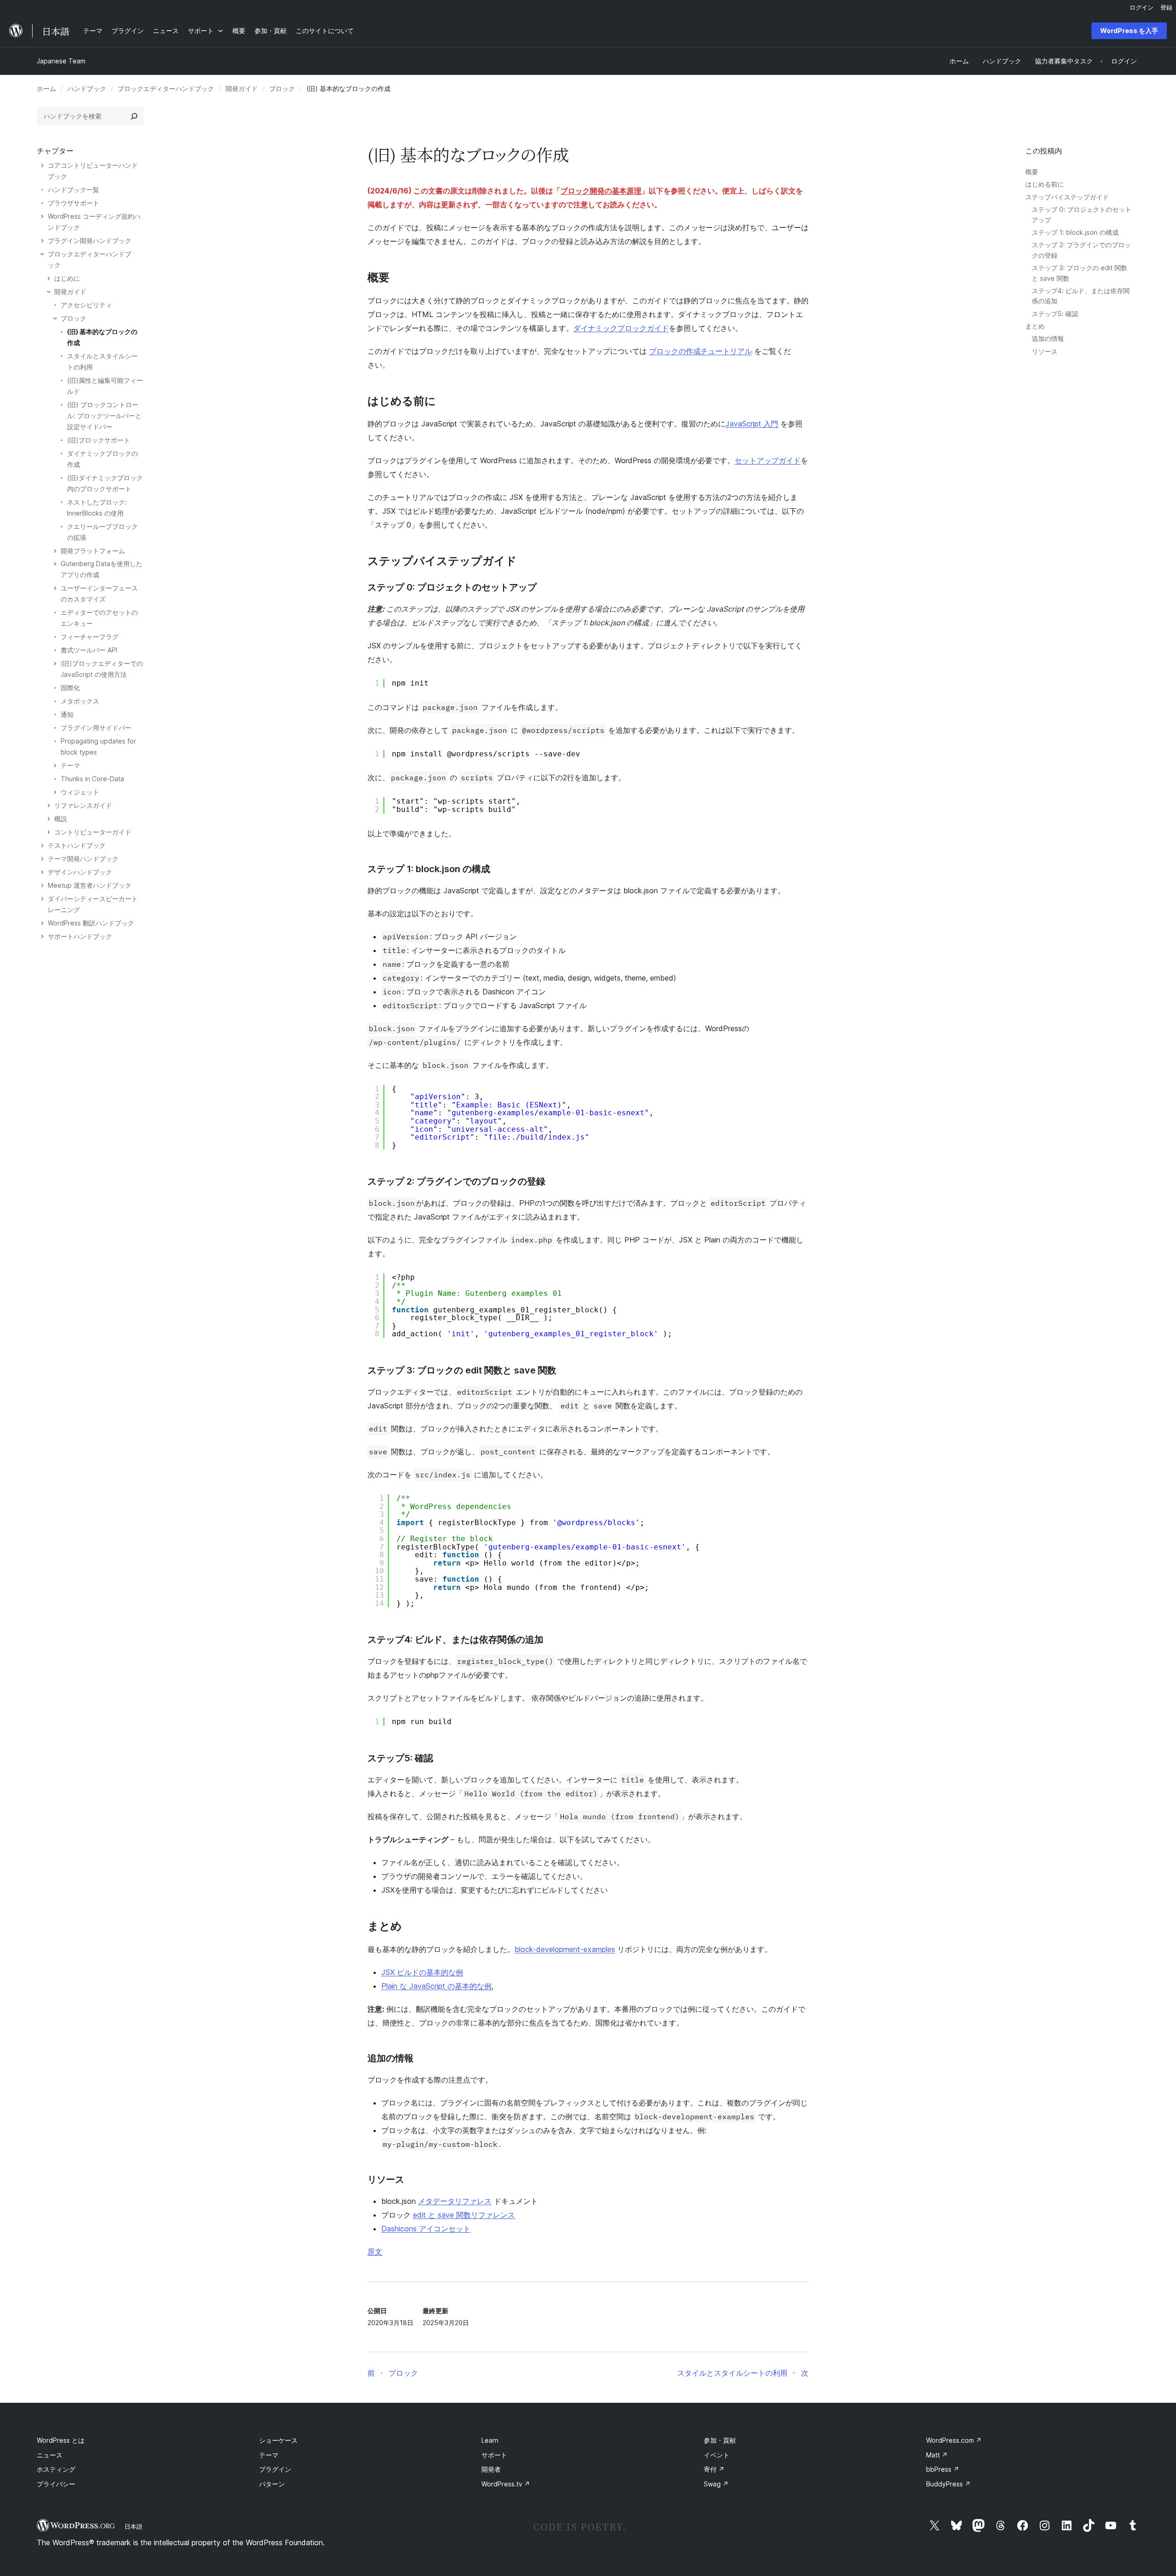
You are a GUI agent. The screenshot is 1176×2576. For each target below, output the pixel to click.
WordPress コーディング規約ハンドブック (94, 222)
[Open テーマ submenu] (55, 766)
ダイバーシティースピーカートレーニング (93, 904)
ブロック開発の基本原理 (601, 191)
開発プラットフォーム (93, 551)
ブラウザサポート (73, 203)
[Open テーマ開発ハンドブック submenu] (42, 859)
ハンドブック (87, 88)
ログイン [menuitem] (1142, 7)
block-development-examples (565, 1949)
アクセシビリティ (86, 305)
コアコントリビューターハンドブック (93, 171)
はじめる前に (1045, 184)
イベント (717, 2455)
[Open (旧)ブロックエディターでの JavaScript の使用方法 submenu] (55, 664)
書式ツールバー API (89, 650)
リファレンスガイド (83, 805)
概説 (61, 819)
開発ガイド (242, 88)
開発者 (491, 2469)
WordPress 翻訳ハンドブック (91, 923)
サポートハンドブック (80, 936)
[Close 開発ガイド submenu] (49, 292)
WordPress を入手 (1129, 31)
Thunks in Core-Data (92, 779)
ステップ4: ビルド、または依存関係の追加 (455, 1640)
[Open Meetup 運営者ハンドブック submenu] (42, 885)
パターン (272, 2484)
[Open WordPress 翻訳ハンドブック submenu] (42, 923)
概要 (1032, 172)
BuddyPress (948, 2484)
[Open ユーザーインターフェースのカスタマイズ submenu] (55, 588)
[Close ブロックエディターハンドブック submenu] (42, 254)
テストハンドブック (77, 845)
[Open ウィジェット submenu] (55, 792)
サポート (494, 2455)
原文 (375, 2252)
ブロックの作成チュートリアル (701, 351)
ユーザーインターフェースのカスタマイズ (99, 593)
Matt (937, 2455)
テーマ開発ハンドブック (83, 859)
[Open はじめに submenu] (49, 278)
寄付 (714, 2469)
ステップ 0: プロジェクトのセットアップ (452, 587)
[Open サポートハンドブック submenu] (42, 936)
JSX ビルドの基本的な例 (422, 1972)
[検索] (134, 116)
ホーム (46, 88)
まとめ (1035, 326)
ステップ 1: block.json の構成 (1075, 232)
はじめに (67, 278)
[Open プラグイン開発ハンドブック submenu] (42, 241)
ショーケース (278, 2440)
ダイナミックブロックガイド (621, 328)
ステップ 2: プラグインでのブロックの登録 (456, 1181)
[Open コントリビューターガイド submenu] (49, 832)
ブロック (282, 88)
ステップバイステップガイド (1067, 197)
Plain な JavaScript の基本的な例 (436, 1986)
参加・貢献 (720, 2440)
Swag (716, 2484)
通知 (67, 714)
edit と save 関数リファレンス (464, 2215)
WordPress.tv (506, 2484)
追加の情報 (1048, 338)
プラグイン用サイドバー (96, 728)
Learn (490, 2440)
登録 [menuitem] (1166, 7)
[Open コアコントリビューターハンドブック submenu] (42, 165)
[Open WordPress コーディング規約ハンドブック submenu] (42, 216)
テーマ (70, 765)
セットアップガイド (768, 460)
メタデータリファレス (455, 2201)
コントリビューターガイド (93, 832)
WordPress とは (61, 2440)
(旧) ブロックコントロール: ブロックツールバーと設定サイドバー (104, 416)
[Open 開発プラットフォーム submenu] (55, 551)
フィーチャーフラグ (90, 637)
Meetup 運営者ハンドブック (90, 885)
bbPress (943, 2469)
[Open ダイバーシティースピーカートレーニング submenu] (42, 899)
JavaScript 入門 (752, 424)
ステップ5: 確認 (1055, 314)
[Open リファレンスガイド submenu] (49, 806)
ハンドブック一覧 (73, 190)
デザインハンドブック (80, 872)
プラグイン (275, 2469)
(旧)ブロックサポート (99, 440)
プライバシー (56, 2484)
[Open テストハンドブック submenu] (42, 845)
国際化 (70, 688)
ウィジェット (80, 792)
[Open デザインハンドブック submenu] (42, 872)
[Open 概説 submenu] (49, 819)
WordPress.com (954, 2440)
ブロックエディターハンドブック (166, 88)
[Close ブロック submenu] (55, 318)
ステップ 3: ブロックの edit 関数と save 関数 (462, 1370)
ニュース (50, 2455)
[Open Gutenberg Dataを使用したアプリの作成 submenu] (55, 564)
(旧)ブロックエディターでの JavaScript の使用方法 (102, 669)
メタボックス (80, 701)
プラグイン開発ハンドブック (90, 241)
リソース (1045, 351)
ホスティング (56, 2469)
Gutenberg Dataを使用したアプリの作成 (102, 569)
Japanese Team (61, 61)
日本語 (133, 2526)
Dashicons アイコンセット (426, 2229)
